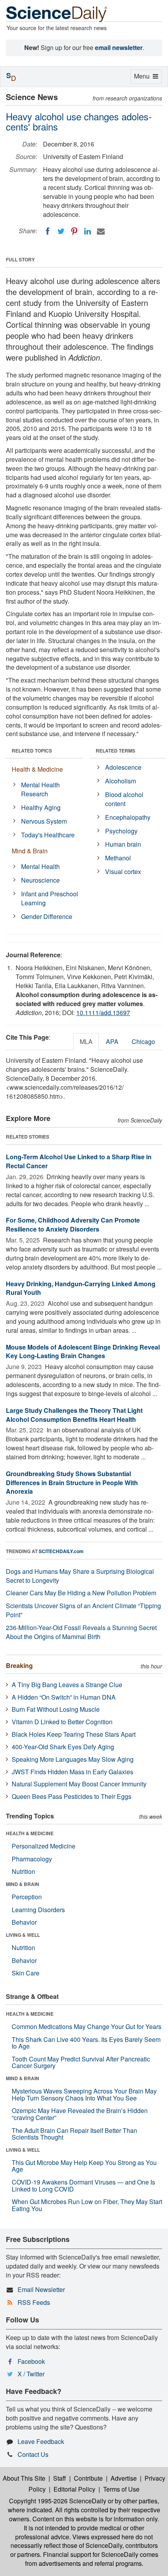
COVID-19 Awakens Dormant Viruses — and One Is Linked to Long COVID (83, 2185)
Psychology (121, 831)
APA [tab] (112, 1041)
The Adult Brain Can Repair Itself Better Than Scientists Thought (74, 2134)
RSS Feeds (34, 2302)
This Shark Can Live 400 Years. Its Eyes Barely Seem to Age (86, 2043)
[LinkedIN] (88, 231)
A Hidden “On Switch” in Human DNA (64, 1697)
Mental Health (40, 866)
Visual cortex (123, 871)
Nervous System (44, 821)
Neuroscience (40, 880)
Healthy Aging (41, 807)
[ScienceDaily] (57, 13)
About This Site (24, 2478)
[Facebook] (48, 231)
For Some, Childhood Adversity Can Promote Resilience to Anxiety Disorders (73, 1225)
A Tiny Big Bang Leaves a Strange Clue (67, 1685)
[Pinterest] (74, 231)
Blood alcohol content (124, 799)
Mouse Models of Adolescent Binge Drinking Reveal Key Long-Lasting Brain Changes (83, 1351)
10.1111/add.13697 (103, 1013)
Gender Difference (47, 916)
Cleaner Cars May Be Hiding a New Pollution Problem (81, 1593)
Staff (60, 2478)
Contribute (88, 2478)
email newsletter (119, 47)
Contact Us (33, 2454)
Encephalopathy (128, 817)
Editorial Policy (74, 2489)
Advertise (124, 2478)
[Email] (101, 231)
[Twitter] (61, 231)
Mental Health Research (40, 789)
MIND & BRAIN (22, 1884)
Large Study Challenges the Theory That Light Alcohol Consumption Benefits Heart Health (74, 1415)
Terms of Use (121, 2489)
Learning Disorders (38, 1910)
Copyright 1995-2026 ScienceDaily (58, 2501)
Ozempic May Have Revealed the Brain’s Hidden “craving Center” (80, 2114)
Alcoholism (121, 781)
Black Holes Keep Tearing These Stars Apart (74, 1734)
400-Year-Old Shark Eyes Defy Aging (63, 1747)
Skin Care (26, 1973)
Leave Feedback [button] (41, 2441)
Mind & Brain (30, 851)
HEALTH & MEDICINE (30, 1833)
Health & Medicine (37, 769)
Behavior (24, 1922)
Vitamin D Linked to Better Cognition (62, 1722)
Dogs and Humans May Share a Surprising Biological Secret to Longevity (80, 1576)
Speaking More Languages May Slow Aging (73, 1759)
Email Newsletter (41, 2289)
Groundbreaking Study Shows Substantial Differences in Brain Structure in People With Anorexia (72, 1483)
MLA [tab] (86, 1041)
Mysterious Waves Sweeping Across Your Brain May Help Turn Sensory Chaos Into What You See (84, 2094)
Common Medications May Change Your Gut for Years (87, 2026)
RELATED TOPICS (32, 751)
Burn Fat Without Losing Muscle (56, 1709)
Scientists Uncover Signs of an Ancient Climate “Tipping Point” (83, 1610)
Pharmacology (32, 1859)
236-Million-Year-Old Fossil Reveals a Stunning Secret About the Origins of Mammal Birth (81, 1632)
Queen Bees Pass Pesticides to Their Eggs (71, 1796)
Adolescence (123, 767)
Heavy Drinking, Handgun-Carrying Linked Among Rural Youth (81, 1288)
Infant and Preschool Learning (50, 898)
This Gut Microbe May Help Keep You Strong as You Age (84, 2166)
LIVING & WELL (23, 1935)
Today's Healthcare (48, 835)
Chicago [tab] (143, 1041)
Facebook (31, 2361)
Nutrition (23, 1871)
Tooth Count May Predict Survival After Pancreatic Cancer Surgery (81, 2062)
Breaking (19, 1665)
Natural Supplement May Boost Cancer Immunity (79, 1784)
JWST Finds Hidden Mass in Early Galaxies (72, 1772)
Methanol (118, 858)
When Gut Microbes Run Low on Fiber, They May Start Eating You (87, 2205)
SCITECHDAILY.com (61, 1551)
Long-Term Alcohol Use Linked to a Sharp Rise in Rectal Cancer (79, 1161)
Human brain (123, 844)
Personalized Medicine (44, 1846)
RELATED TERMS (115, 751)
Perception (27, 1897)
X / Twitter (31, 2374)
